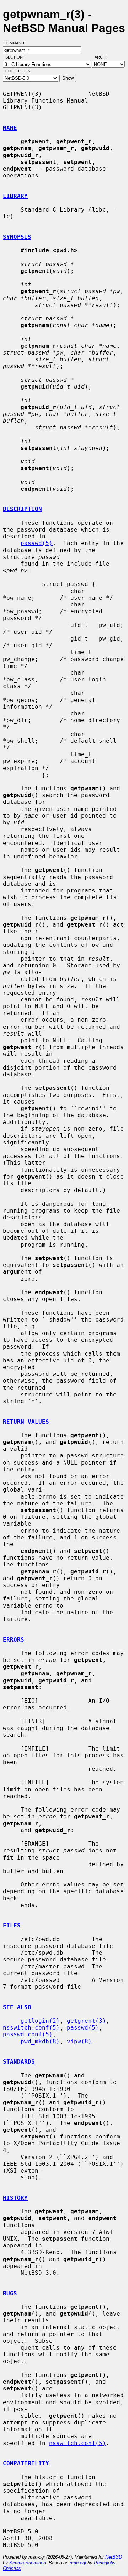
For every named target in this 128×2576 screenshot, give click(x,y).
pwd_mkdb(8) (40, 2041)
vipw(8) (79, 2041)
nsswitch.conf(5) (31, 2028)
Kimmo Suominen (28, 2563)
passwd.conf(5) (28, 2034)
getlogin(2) (40, 2021)
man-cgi (78, 2563)
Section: (16, 57)
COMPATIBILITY (26, 2463)
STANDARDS (19, 2062)
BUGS (10, 2293)
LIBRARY (15, 196)
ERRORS (14, 1640)
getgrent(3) (86, 2021)
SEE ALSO (17, 2007)
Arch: (104, 57)
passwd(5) (37, 543)
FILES (12, 1925)
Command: (17, 43)
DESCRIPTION (22, 509)
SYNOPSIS (17, 237)
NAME (10, 128)
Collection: (18, 71)
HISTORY (15, 2198)
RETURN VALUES (26, 1422)
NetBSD (114, 2557)
